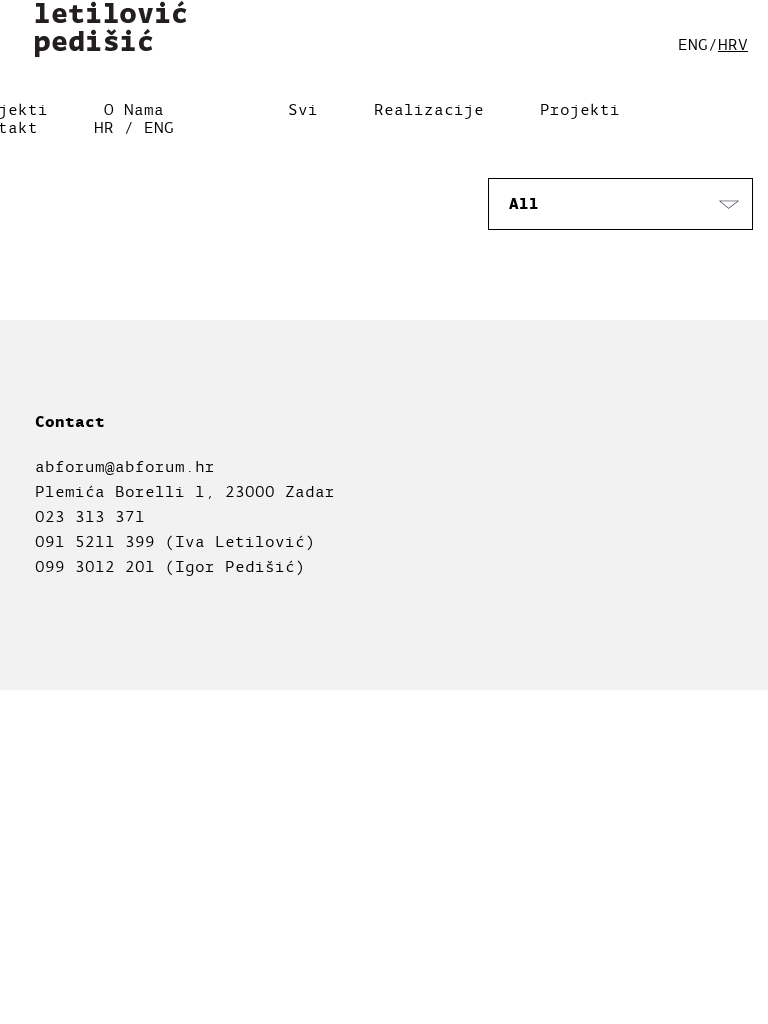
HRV (733, 45)
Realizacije (429, 110)
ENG (159, 128)
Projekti (580, 110)
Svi (303, 110)
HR (104, 128)
